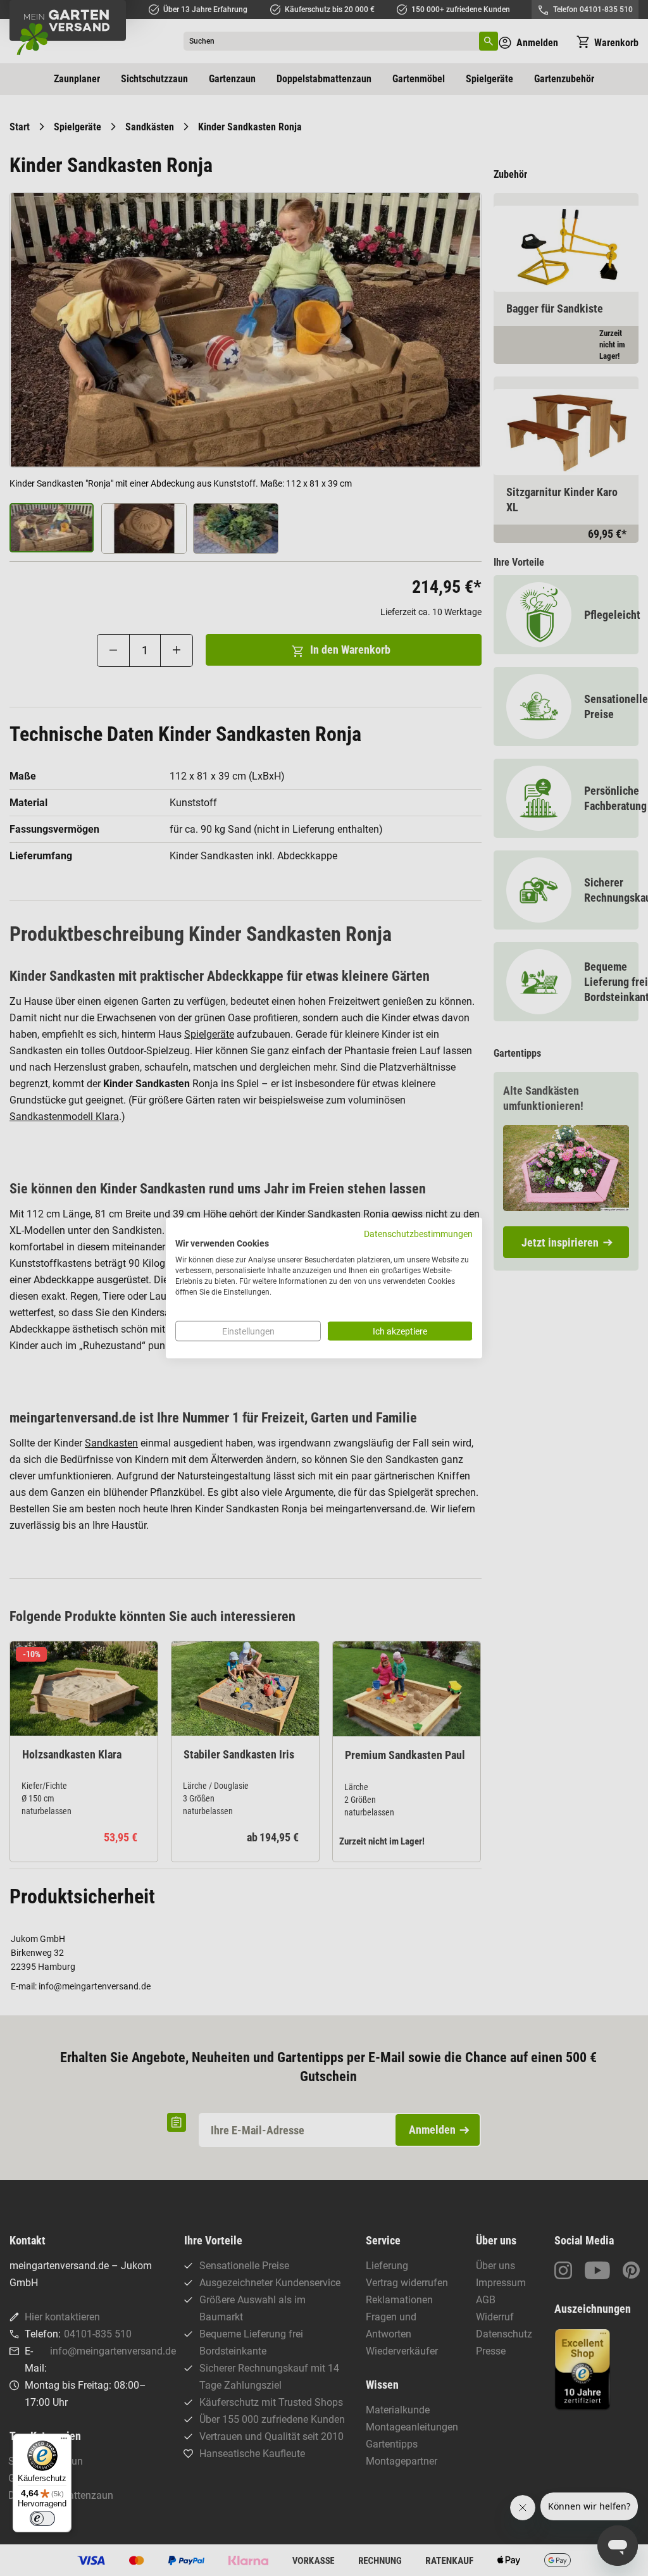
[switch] (42, 2518)
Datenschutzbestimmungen (418, 1233)
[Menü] (64, 2441)
